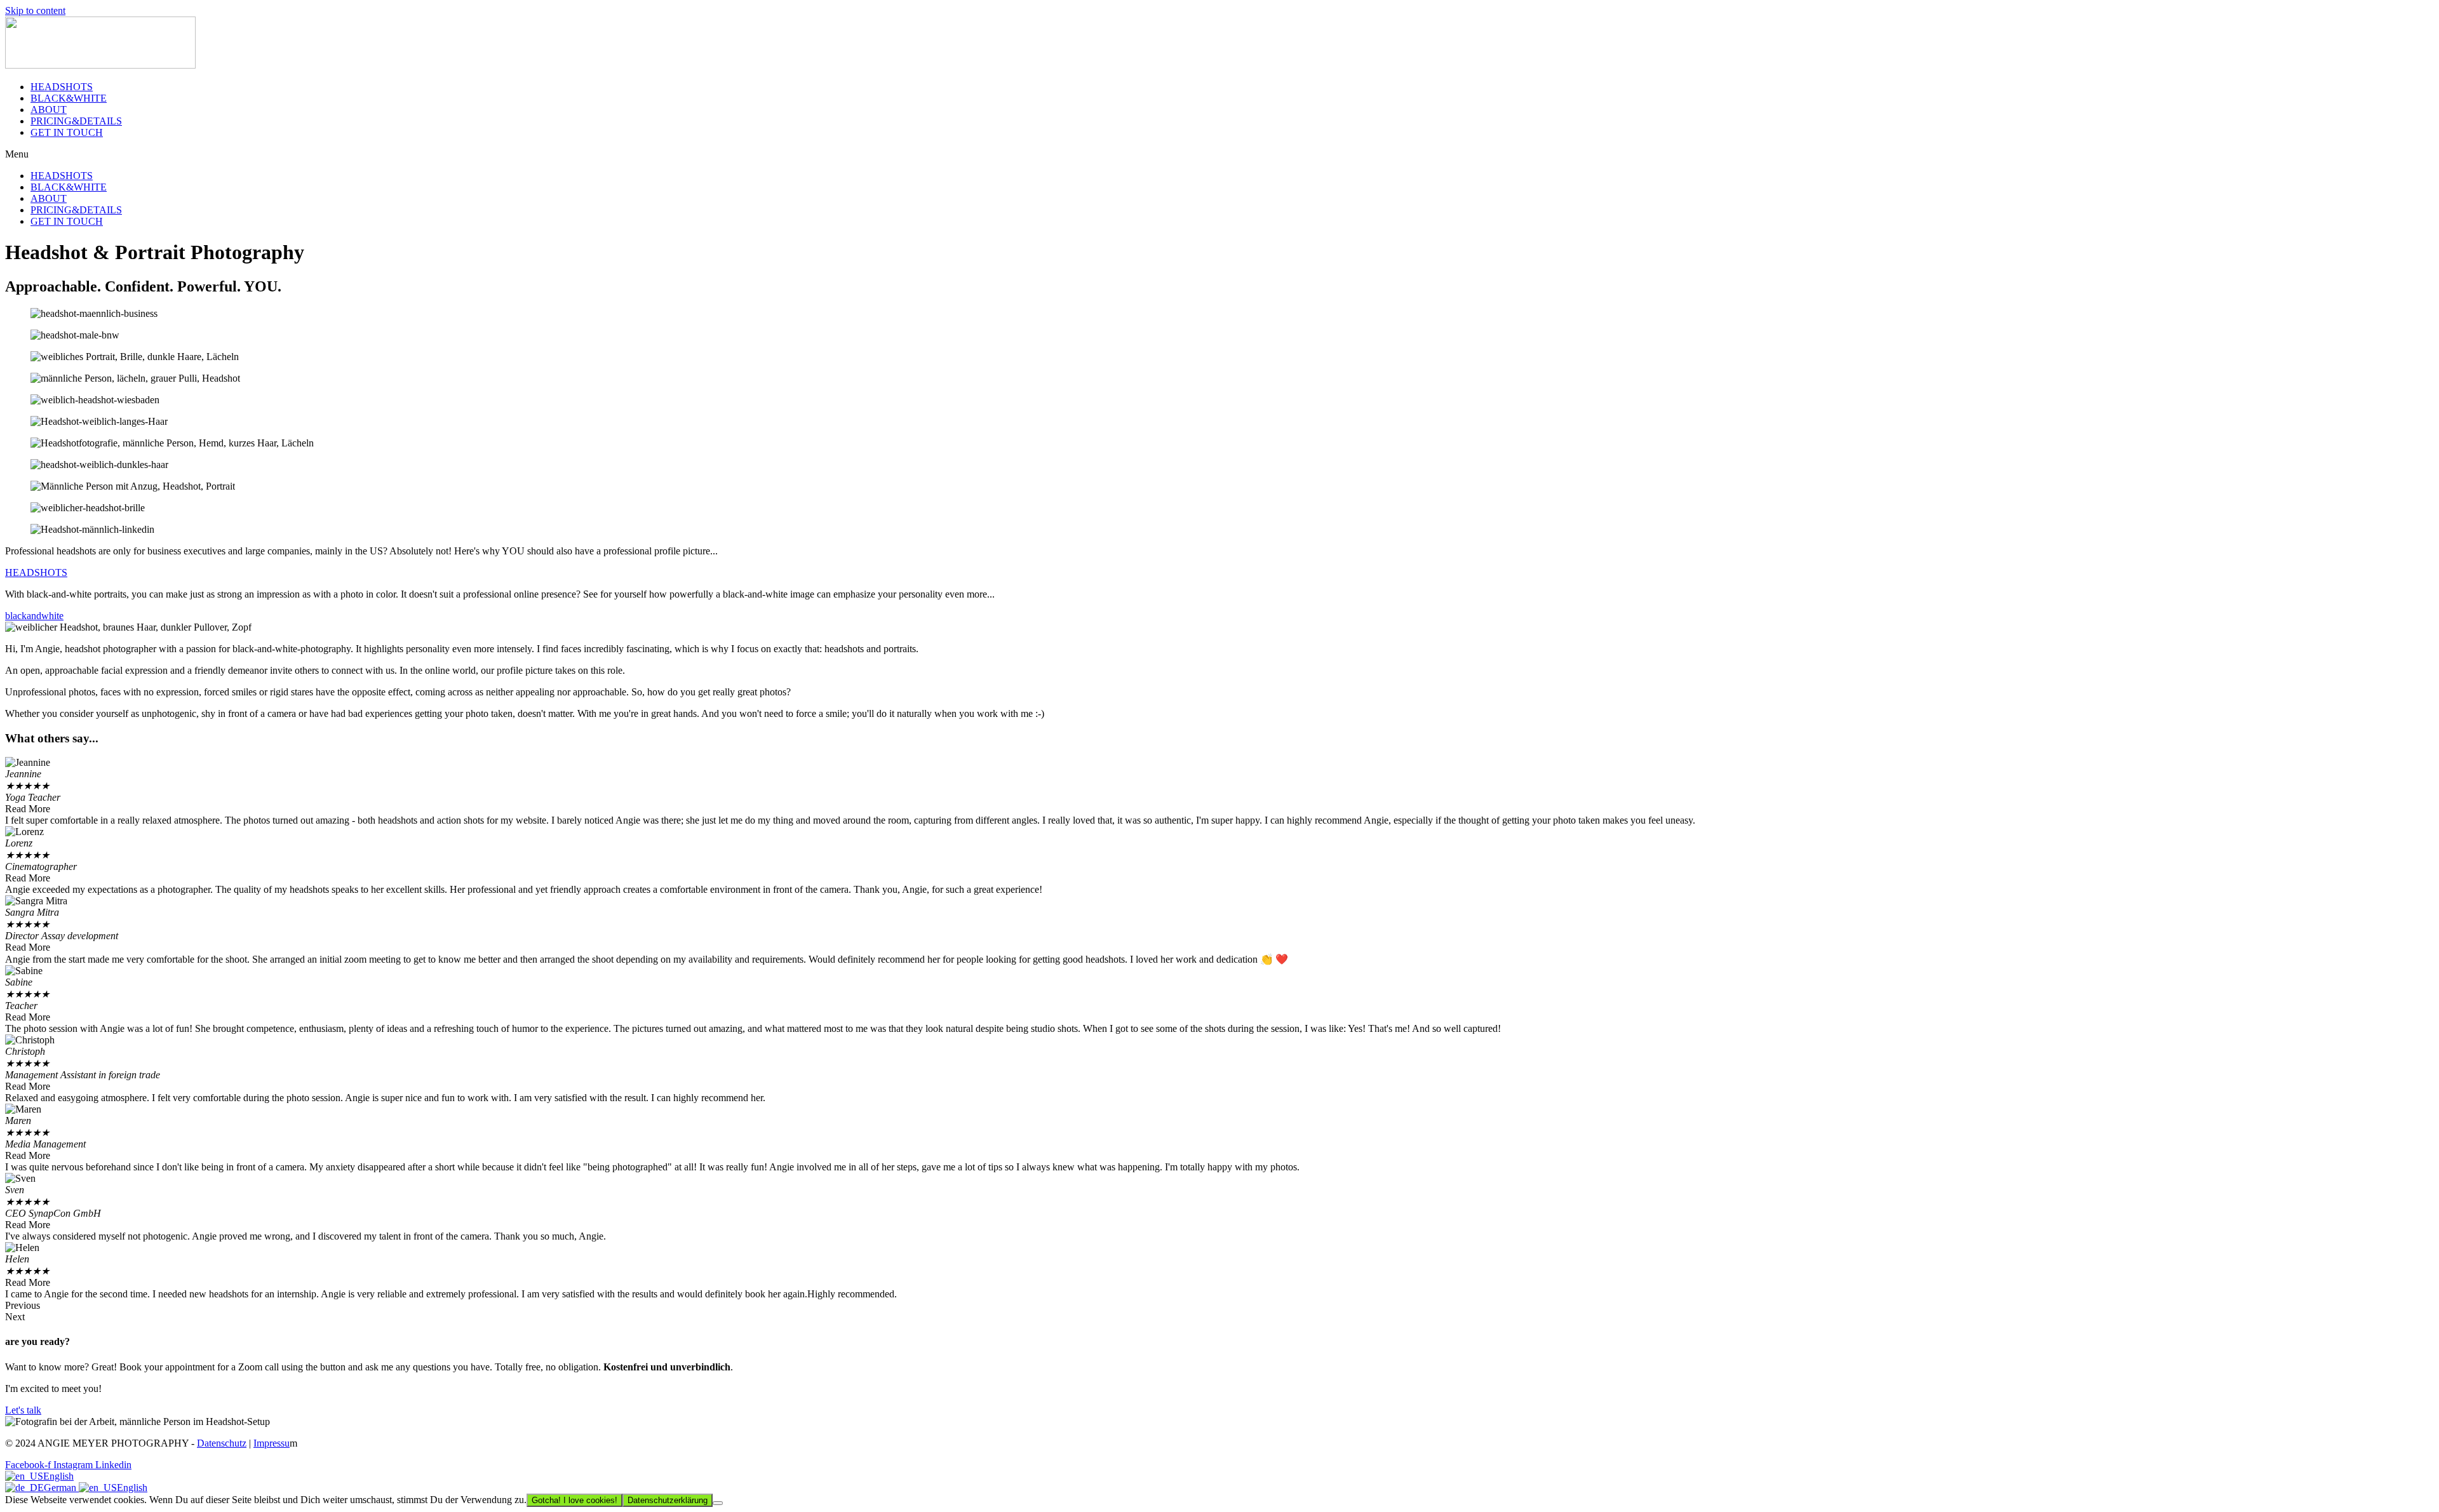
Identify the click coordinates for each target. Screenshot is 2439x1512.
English (58, 1476)
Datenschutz (222, 1443)
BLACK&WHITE (69, 98)
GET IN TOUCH (67, 132)
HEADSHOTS (62, 87)
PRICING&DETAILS (76, 121)
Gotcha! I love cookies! (574, 1500)
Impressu (272, 1443)
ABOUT (49, 110)
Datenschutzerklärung (668, 1500)
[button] (1219, 154)
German (61, 1488)
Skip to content (35, 10)
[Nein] (718, 1503)
